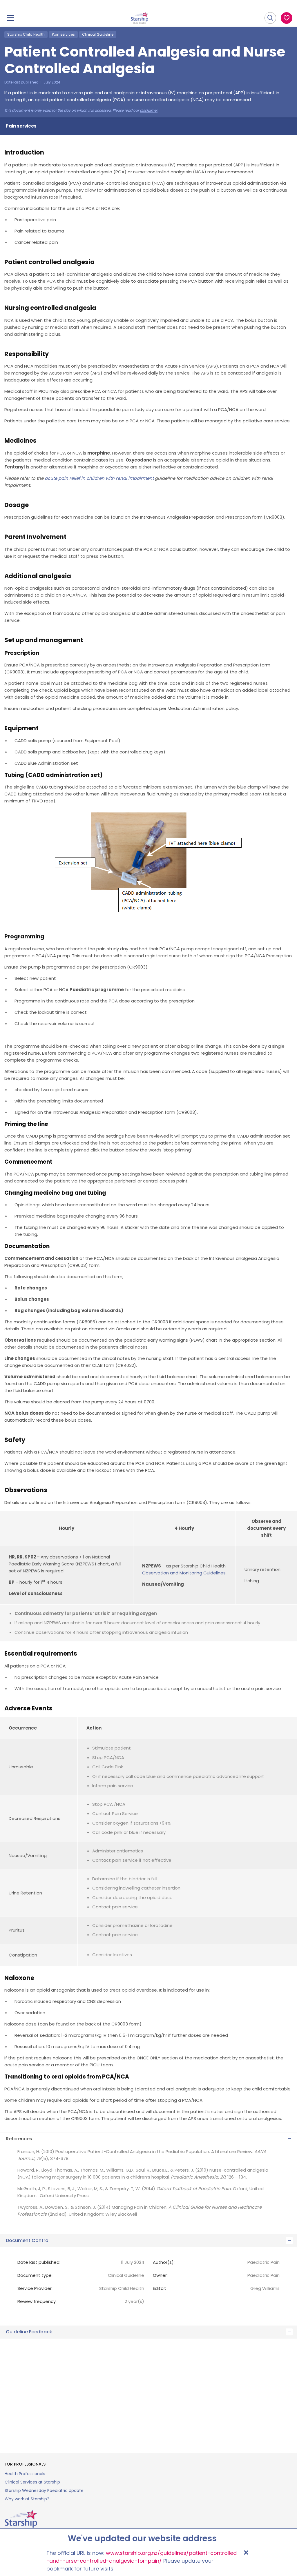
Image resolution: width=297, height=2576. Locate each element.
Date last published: (39, 2262)
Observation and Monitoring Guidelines (184, 1573)
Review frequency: (37, 2301)
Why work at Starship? (27, 2499)
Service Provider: (35, 2288)
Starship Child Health (26, 34)
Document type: (35, 2275)
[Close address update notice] (246, 2553)
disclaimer (149, 110)
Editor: (159, 2288)
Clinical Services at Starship (32, 2482)
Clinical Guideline (98, 34)
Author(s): (164, 2262)
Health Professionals (25, 2474)
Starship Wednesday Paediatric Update (44, 2490)
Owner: (160, 2275)
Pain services (63, 34)
